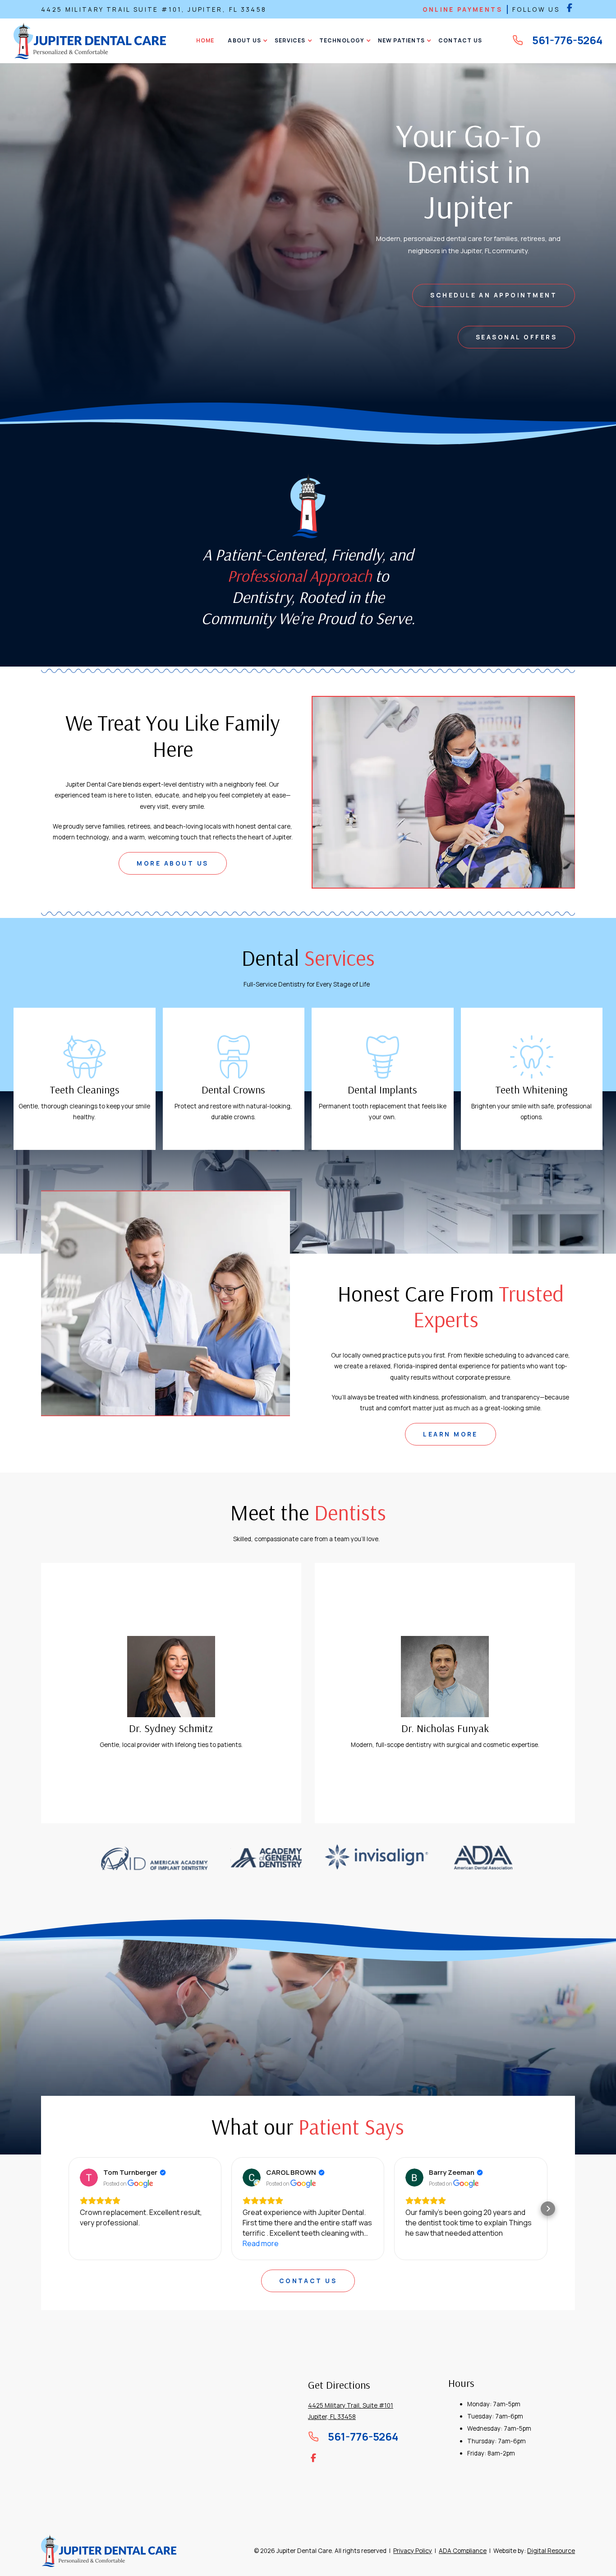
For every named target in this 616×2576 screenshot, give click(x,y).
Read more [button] (98, 2243)
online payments (462, 9)
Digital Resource (551, 2551)
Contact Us (308, 2281)
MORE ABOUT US (172, 863)
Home (205, 40)
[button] (244, 41)
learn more (451, 1434)
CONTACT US (460, 40)
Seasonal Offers (516, 337)
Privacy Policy (413, 2551)
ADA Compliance (463, 2551)
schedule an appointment (494, 295)
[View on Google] (89, 2178)
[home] (90, 41)
